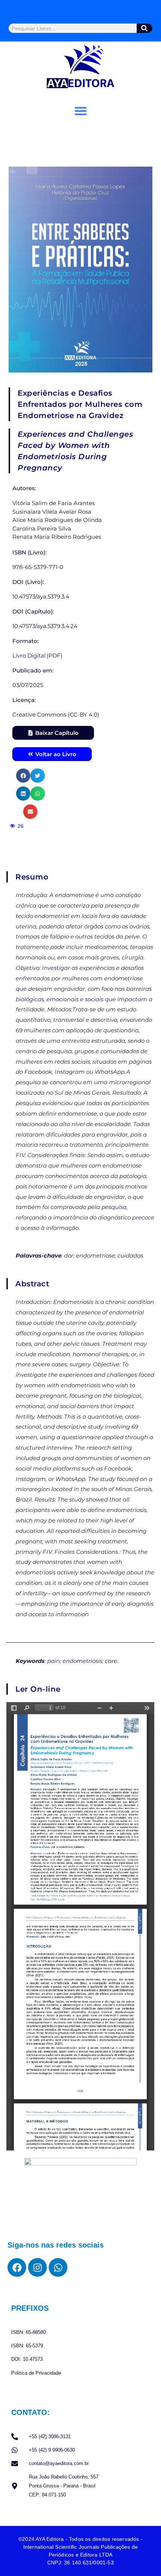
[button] (81, 111)
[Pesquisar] (145, 28)
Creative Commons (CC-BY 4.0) (56, 715)
